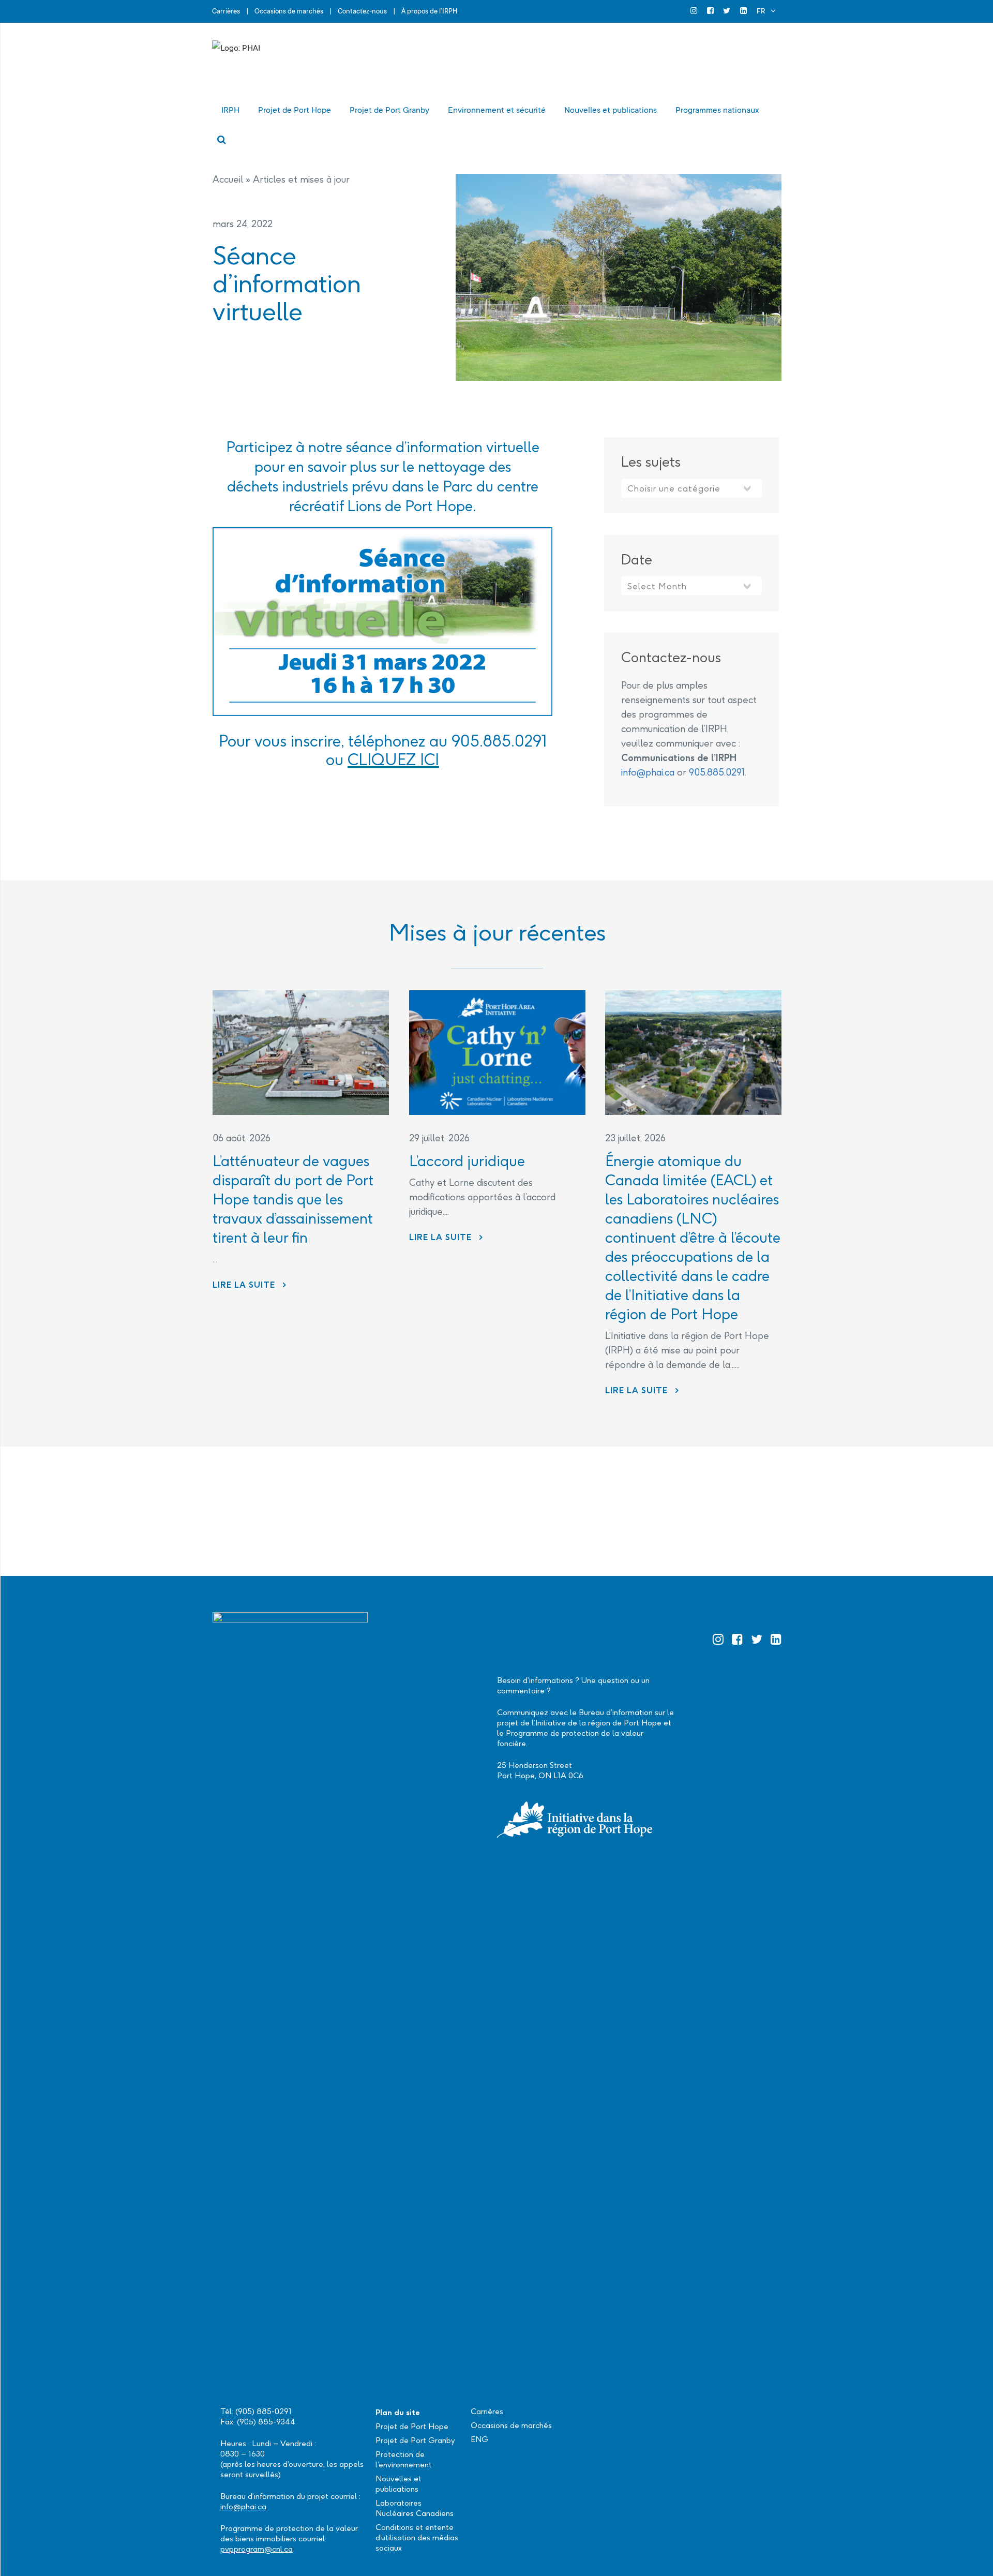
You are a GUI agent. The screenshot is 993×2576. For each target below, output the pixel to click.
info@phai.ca (648, 772)
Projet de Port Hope (412, 2426)
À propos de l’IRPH (429, 11)
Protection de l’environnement (404, 2459)
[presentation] (301, 1053)
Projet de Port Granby (415, 2440)
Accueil (228, 179)
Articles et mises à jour (301, 179)
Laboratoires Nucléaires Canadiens (415, 2508)
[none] (766, 11)
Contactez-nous (362, 11)
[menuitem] (766, 11)
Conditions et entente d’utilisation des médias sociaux (417, 2537)
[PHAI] (315, 64)
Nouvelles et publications (398, 2484)
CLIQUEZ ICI (393, 760)
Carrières (226, 11)
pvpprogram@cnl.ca (257, 2549)
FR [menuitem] (761, 11)
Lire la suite (250, 1285)
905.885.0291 (717, 772)
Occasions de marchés (289, 11)
